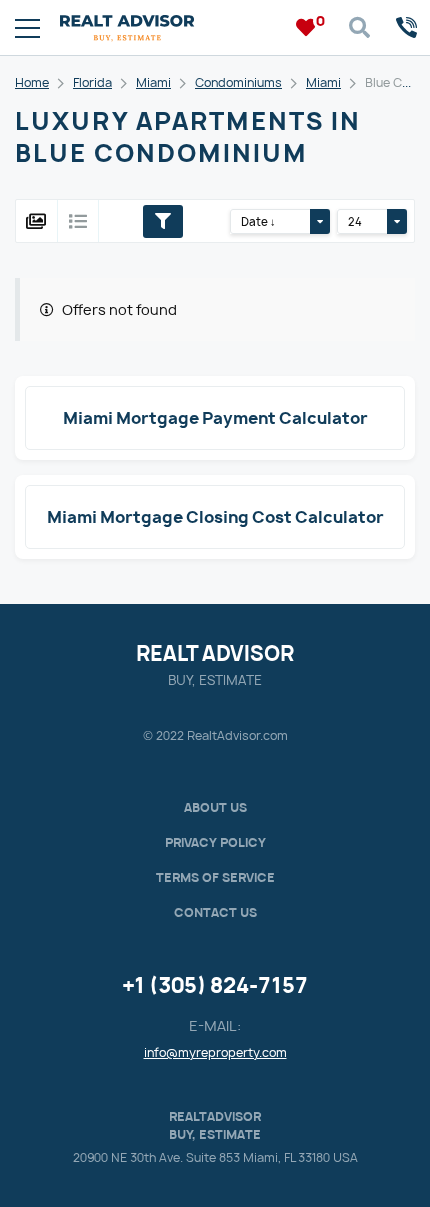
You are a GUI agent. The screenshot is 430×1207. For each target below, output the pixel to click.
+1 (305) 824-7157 (215, 985)
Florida (92, 82)
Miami (153, 82)
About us (215, 807)
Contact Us (215, 912)
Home (32, 82)
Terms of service (215, 877)
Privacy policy (215, 842)
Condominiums (238, 82)
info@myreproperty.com (215, 1052)
